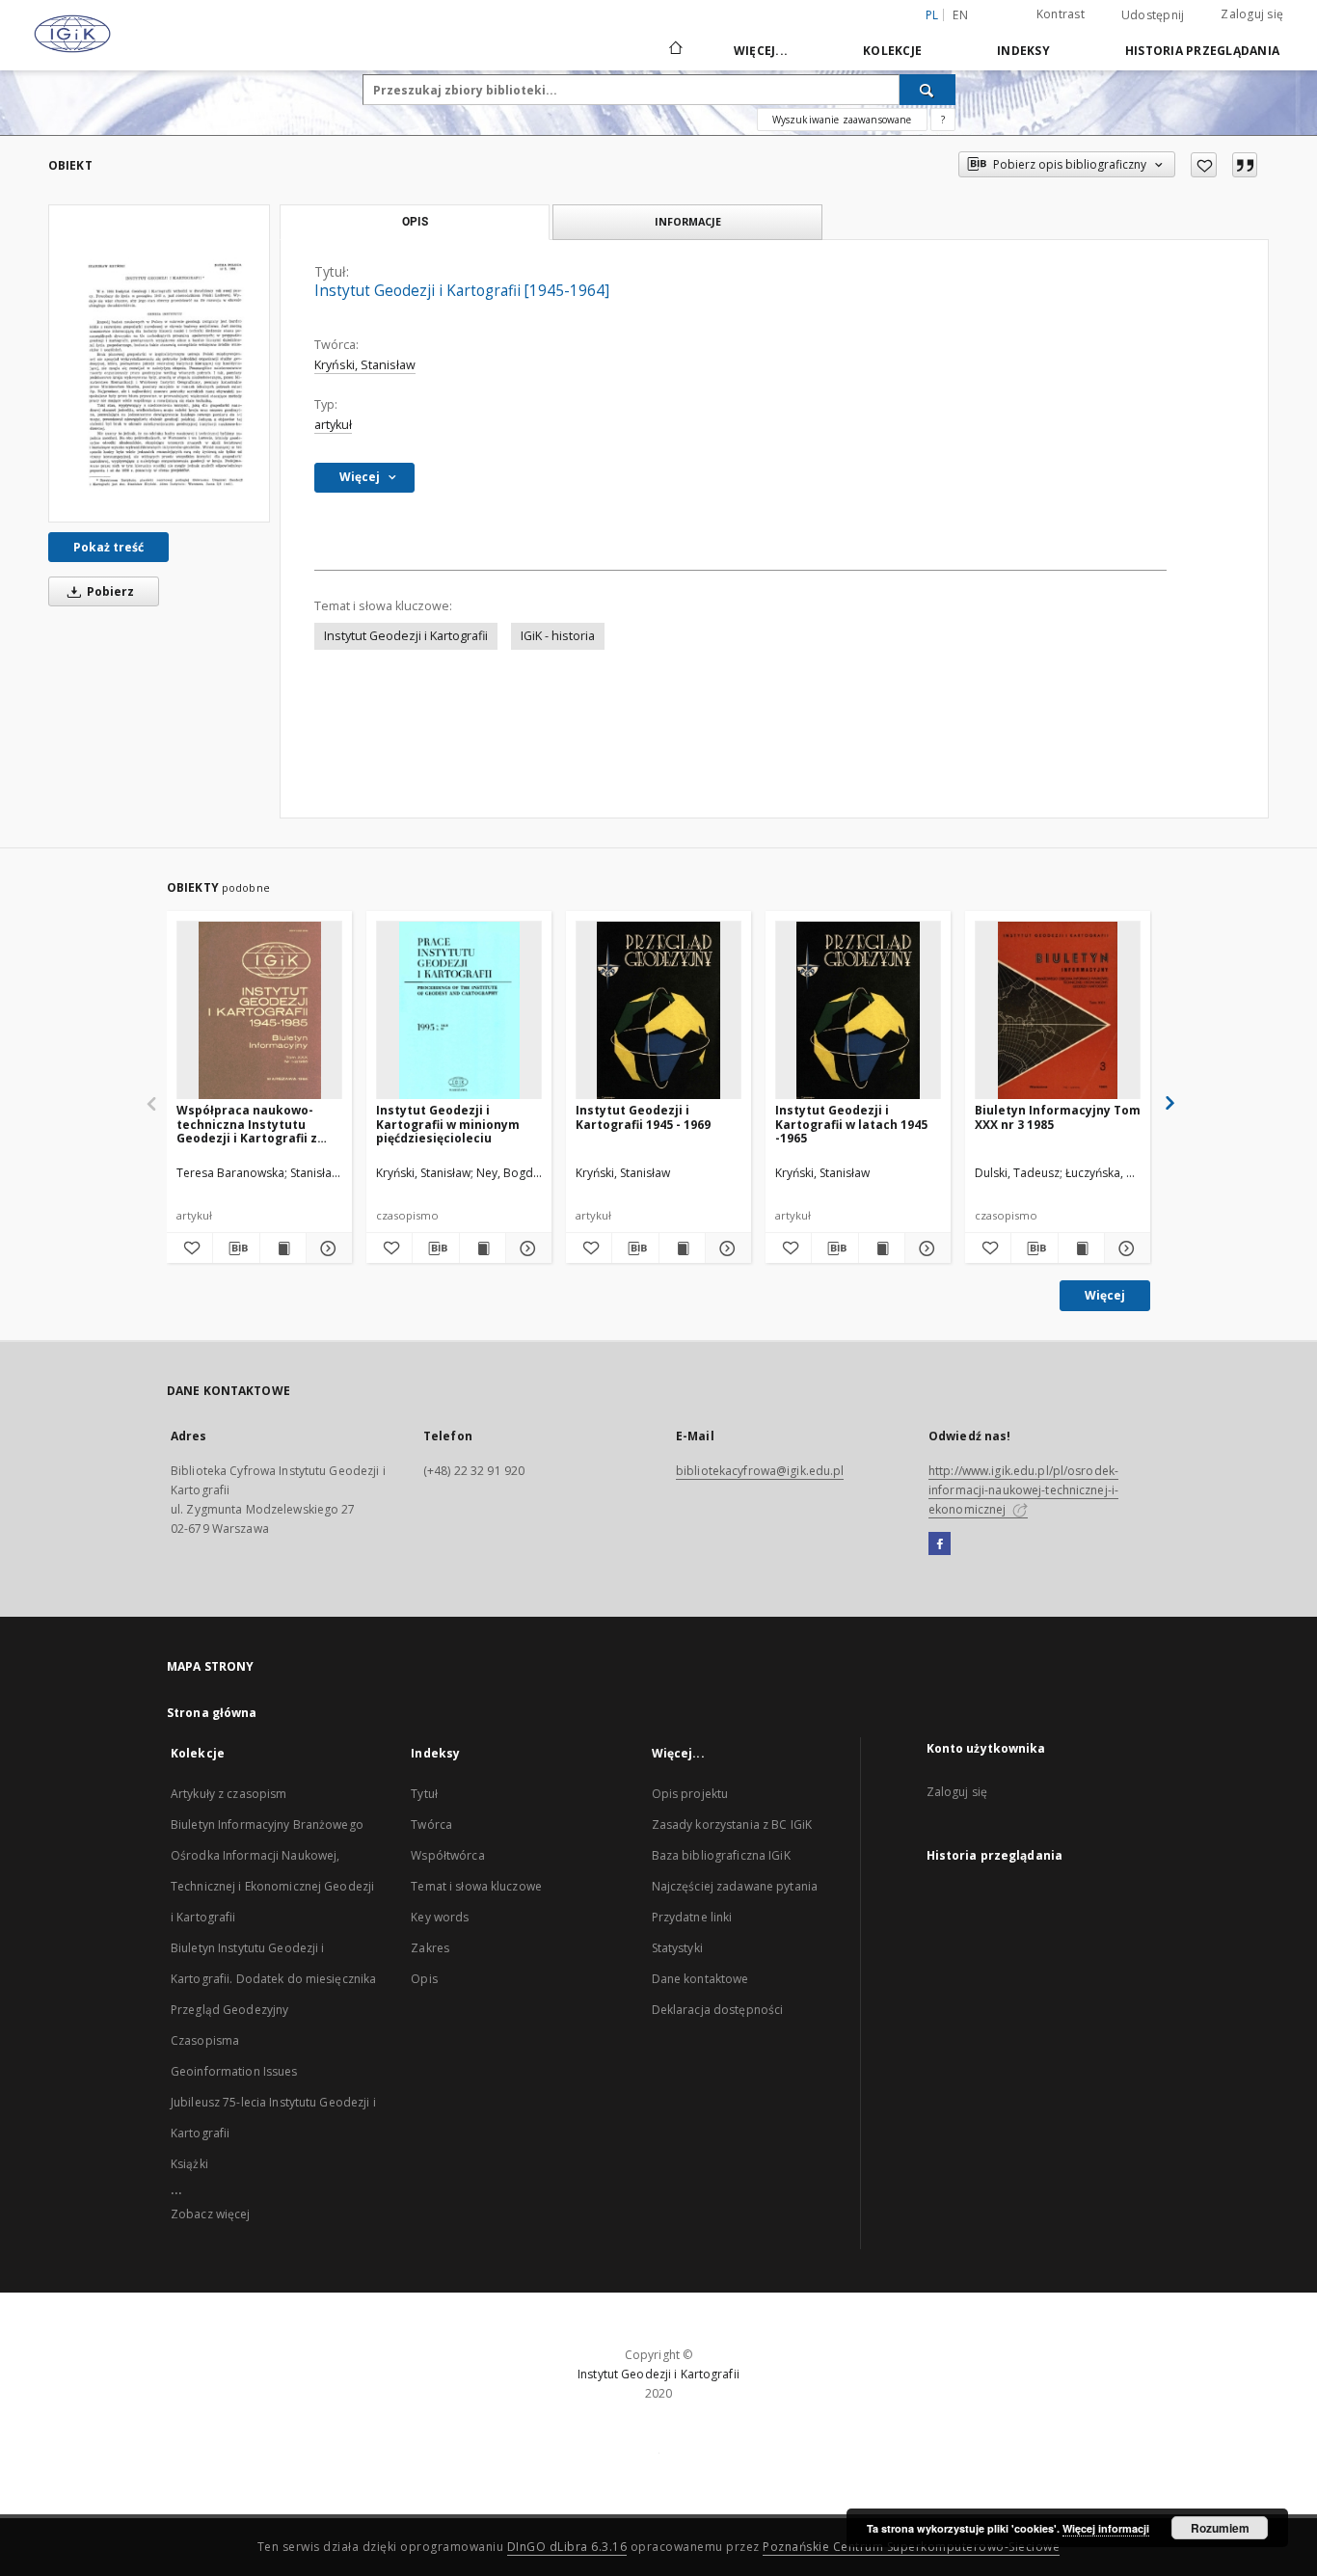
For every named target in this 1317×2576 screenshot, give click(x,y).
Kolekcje (892, 51)
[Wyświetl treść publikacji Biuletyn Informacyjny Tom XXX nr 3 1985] (1081, 1248)
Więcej (1105, 1295)
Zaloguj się (1252, 14)
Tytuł (424, 1794)
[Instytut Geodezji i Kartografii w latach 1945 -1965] (858, 1011)
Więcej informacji (1106, 2528)
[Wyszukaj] (927, 90)
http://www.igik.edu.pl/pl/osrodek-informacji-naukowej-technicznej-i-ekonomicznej (1023, 1490)
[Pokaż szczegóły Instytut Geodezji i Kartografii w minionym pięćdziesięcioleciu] (526, 1248)
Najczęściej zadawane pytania (735, 1886)
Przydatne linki (692, 1917)
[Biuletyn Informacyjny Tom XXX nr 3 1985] (1058, 1011)
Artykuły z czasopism (228, 1794)
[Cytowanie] (1245, 165)
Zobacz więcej (211, 2214)
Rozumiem (1220, 2528)
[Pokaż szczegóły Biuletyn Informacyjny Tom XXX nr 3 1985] (1125, 1248)
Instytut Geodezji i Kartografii (406, 636)
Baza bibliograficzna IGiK (721, 1855)
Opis (424, 1979)
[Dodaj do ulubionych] (1204, 165)
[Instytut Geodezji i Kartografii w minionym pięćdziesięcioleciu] (459, 1011)
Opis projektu (690, 1794)
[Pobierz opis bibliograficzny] (236, 1248)
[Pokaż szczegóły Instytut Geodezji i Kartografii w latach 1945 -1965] (925, 1248)
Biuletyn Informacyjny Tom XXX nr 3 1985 (1058, 1117)
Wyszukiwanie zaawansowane (842, 120)
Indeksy (1023, 51)
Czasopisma (205, 2040)
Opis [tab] (415, 222)
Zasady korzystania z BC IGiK (732, 1825)
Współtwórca (447, 1855)
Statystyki (677, 1948)
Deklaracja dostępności (718, 2010)
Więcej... (761, 51)
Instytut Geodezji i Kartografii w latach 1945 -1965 (851, 1124)
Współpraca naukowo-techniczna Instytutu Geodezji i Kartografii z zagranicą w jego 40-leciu (254, 1124)
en (960, 15)
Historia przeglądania (1202, 51)
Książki (189, 2164)
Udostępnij (1153, 15)
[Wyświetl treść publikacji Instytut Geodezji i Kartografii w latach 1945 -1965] (882, 1248)
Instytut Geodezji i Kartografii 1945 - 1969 (643, 1117)
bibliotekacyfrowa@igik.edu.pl (760, 1471)
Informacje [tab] (688, 221)
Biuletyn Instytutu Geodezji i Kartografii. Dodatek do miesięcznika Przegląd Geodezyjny (273, 1979)
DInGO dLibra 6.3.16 (567, 2547)
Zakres (430, 1948)
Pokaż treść (108, 547)
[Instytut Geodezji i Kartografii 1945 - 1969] (658, 1011)
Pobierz (109, 591)
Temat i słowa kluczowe (476, 1886)
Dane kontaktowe (700, 1979)
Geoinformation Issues (234, 2071)
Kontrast (1061, 14)
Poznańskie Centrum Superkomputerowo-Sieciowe (911, 2547)
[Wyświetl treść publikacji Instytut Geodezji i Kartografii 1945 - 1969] (682, 1248)
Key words (440, 1917)
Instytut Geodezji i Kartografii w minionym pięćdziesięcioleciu (448, 1124)
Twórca (431, 1825)
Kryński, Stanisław (365, 365)
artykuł (333, 425)
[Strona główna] (674, 50)
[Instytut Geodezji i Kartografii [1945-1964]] (159, 363)
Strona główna (212, 1713)
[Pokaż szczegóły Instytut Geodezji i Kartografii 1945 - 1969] (726, 1248)
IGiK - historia (558, 636)
